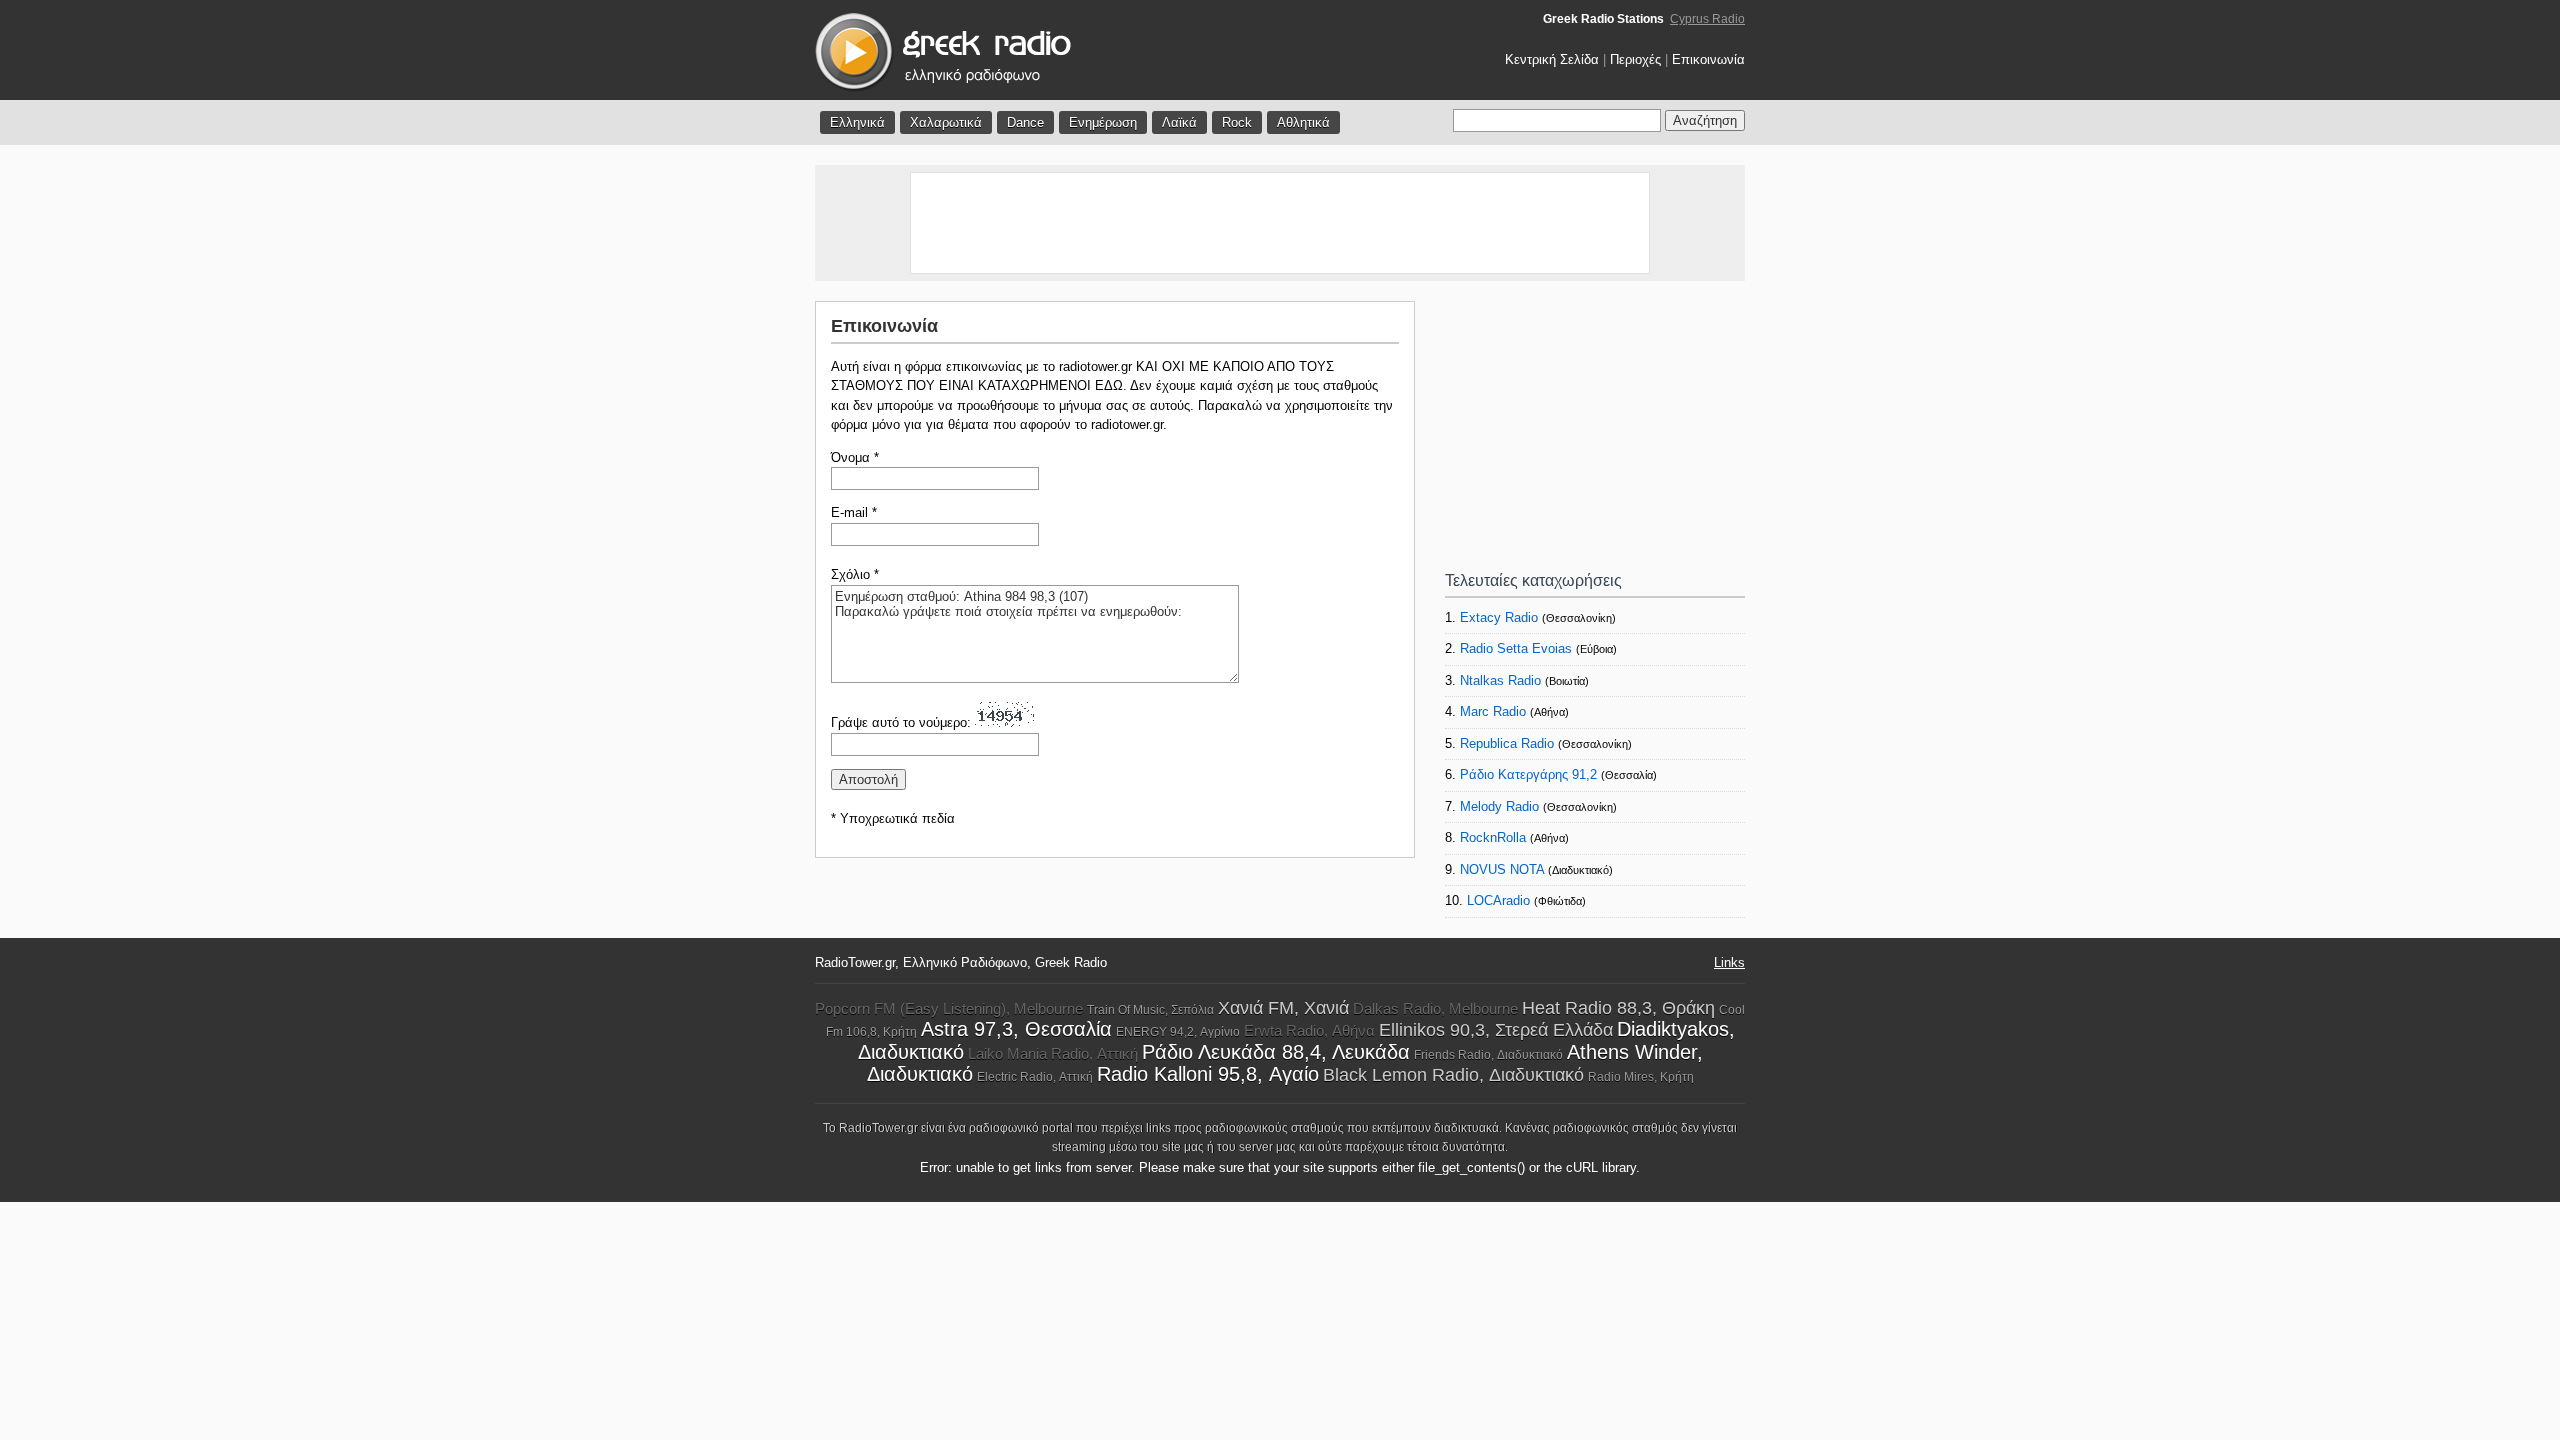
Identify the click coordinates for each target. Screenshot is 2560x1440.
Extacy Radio (1499, 617)
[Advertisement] (1280, 223)
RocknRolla (1493, 837)
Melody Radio (1499, 806)
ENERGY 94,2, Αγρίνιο (1178, 1032)
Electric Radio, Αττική (1035, 1077)
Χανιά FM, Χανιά (1283, 1008)
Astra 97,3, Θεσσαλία (1016, 1029)
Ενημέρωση (1103, 122)
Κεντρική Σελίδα (1552, 59)
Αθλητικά (1303, 122)
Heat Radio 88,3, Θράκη (1618, 1008)
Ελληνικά (857, 122)
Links (1729, 962)
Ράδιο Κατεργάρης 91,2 (1528, 774)
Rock (1237, 122)
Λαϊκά (1179, 122)
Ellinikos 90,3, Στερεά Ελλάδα (1496, 1030)
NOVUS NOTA (1502, 869)
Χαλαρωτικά (946, 122)
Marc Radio (1493, 711)
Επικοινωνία (1708, 59)
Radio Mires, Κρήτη (1641, 1077)
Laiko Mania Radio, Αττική (1053, 1053)
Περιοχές (1635, 59)
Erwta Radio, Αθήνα (1309, 1030)
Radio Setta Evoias (1516, 648)
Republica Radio (1507, 743)
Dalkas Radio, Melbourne (1435, 1008)
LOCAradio (1498, 900)
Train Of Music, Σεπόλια (1150, 1010)
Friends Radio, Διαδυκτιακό (1488, 1055)
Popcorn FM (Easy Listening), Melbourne (949, 1008)
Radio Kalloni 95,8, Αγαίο (1208, 1074)
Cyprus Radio (1707, 19)
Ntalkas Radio (1500, 680)
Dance (1025, 122)
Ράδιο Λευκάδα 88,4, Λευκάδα (1276, 1052)
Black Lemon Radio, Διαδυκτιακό (1453, 1075)
